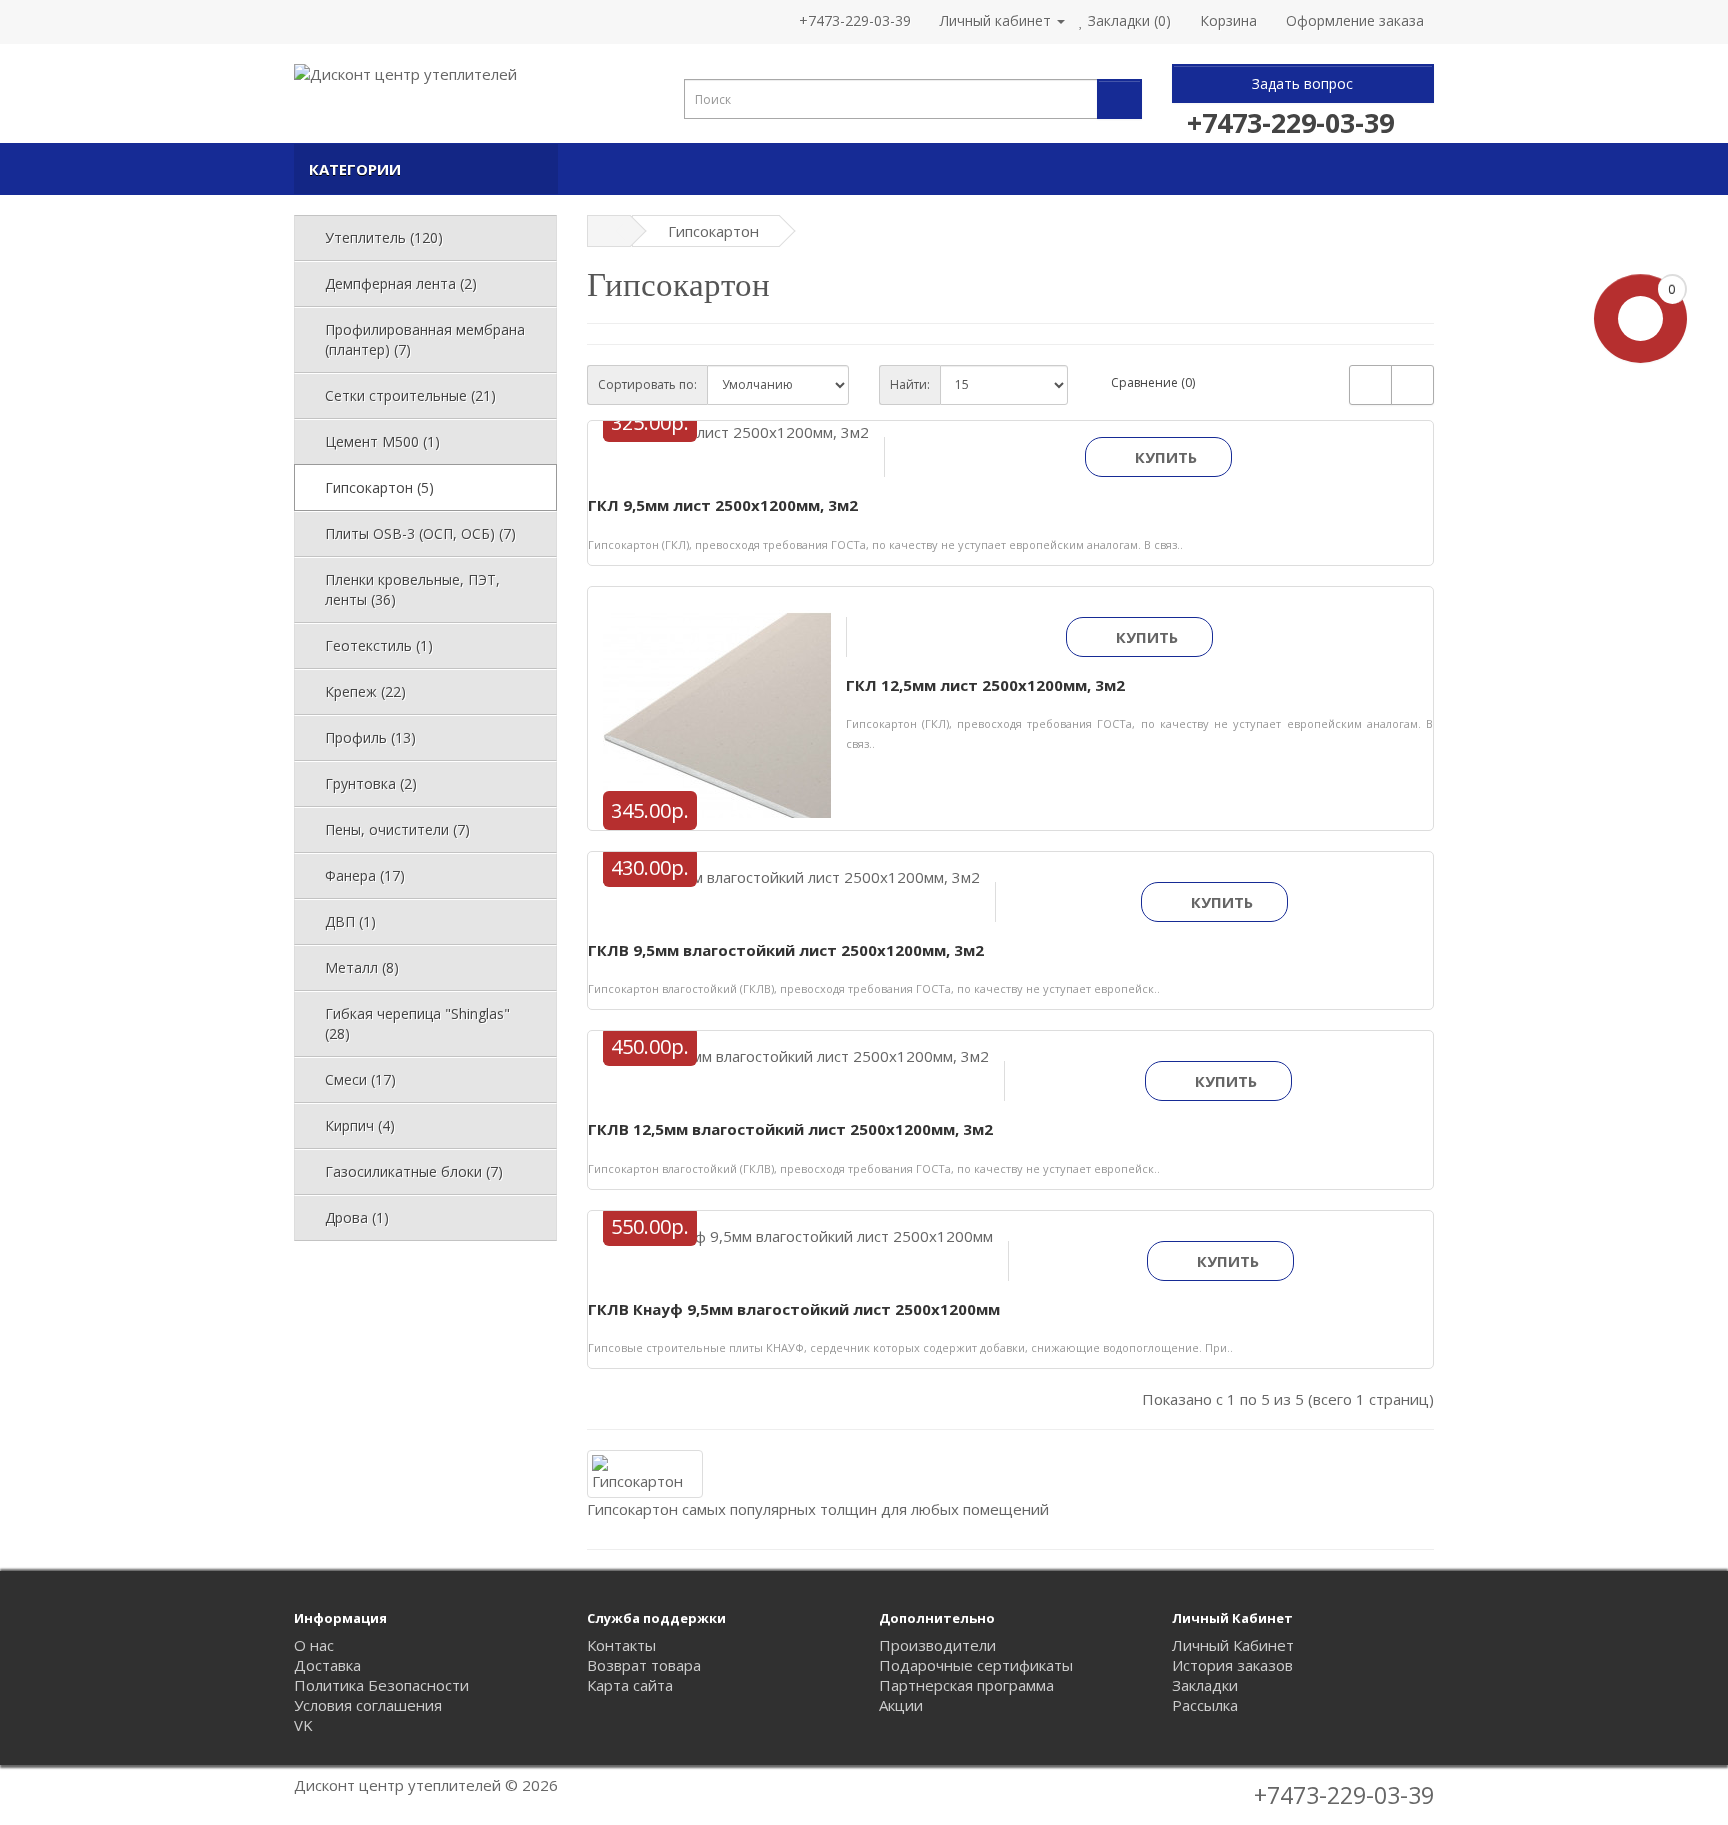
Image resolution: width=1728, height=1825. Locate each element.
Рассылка (1205, 1705)
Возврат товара (644, 1665)
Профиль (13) (370, 737)
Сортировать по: (647, 384)
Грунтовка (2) (371, 783)
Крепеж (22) (365, 691)
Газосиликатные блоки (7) (414, 1171)
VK (303, 1725)
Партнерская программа (966, 1685)
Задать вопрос (1302, 83)
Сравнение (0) (1153, 382)
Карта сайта (630, 1685)
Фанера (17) (365, 875)
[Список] (1370, 385)
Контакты (621, 1645)
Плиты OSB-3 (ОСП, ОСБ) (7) (420, 533)
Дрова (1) (357, 1217)
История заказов (1232, 1665)
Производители (937, 1645)
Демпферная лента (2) (401, 283)
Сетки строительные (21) (410, 395)
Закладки (1205, 1685)
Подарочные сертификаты (976, 1665)
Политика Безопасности (381, 1685)
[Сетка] (1412, 385)
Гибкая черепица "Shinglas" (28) (417, 1023)
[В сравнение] (756, 447)
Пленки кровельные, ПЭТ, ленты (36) (412, 589)
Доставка (327, 1665)
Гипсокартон (713, 231)
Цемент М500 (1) (382, 441)
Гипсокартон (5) (379, 487)
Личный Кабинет (1233, 1645)
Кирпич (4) (360, 1125)
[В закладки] (712, 447)
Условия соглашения (368, 1705)
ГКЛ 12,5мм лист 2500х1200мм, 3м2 (985, 685)
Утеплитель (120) (384, 237)
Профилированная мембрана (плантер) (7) (425, 339)
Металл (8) (362, 967)
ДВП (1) (350, 921)
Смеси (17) (360, 1079)
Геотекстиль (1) (379, 645)
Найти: (910, 384)
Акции (901, 1705)
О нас (314, 1645)
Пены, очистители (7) (397, 829)
